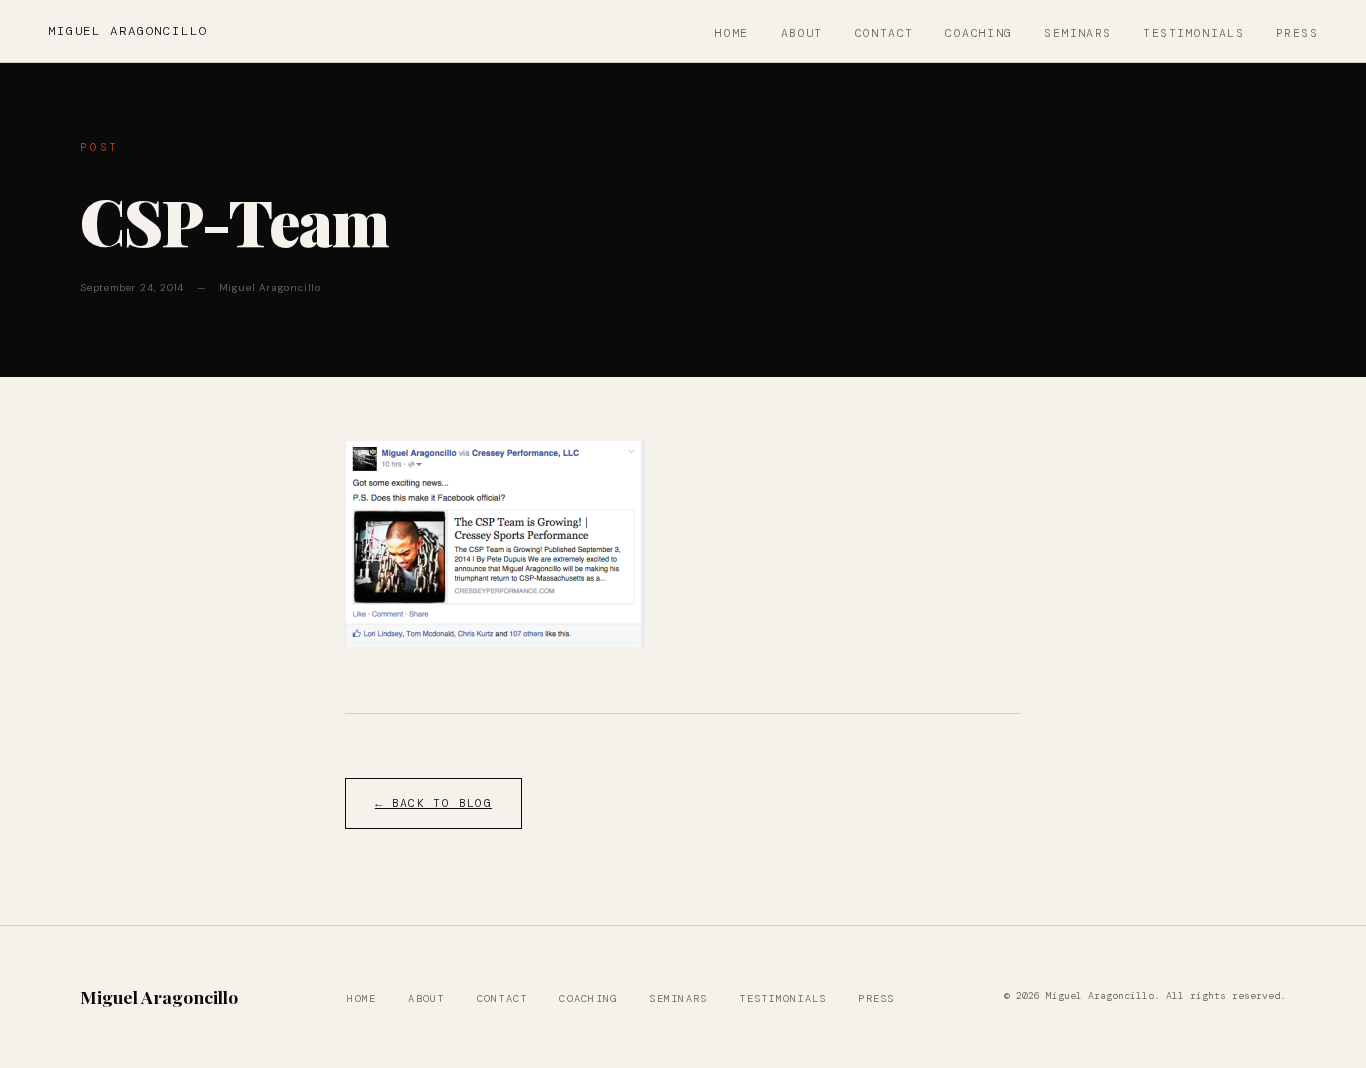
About (802, 33)
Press (1297, 33)
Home (732, 33)
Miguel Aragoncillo (128, 31)
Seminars (1077, 33)
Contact (884, 33)
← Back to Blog (433, 803)
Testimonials (1193, 33)
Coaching (978, 33)
